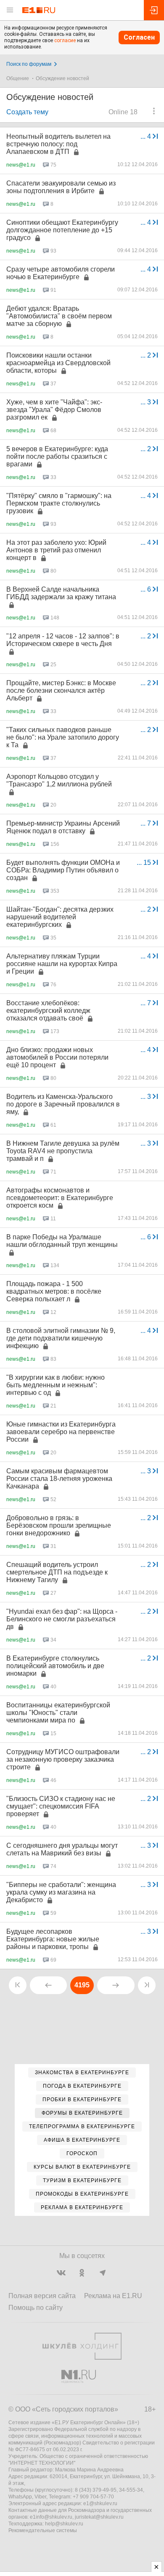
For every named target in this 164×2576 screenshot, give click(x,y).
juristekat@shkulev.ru (99, 2517)
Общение (18, 78)
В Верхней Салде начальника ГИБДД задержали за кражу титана (61, 593)
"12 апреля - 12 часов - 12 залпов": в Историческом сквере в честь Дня (63, 640)
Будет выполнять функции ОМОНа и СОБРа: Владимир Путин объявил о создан (63, 870)
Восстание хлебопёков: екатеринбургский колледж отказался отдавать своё (48, 1011)
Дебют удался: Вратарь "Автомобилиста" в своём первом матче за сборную (59, 316)
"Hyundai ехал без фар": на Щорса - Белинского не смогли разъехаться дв (62, 1619)
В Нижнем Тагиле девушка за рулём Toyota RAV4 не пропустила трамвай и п (63, 1151)
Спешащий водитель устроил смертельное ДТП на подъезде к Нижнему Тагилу (57, 1572)
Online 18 (123, 112)
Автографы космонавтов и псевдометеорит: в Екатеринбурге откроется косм (60, 1198)
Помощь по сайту (36, 2308)
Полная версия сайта (42, 2296)
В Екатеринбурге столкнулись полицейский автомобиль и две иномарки (55, 1666)
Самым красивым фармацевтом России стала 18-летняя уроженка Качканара (59, 1479)
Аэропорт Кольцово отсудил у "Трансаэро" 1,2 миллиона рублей (59, 780)
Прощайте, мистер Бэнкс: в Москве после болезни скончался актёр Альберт (61, 690)
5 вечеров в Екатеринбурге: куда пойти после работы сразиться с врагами (57, 456)
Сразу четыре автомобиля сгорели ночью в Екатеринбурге (61, 273)
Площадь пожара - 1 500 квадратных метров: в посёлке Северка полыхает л (54, 1291)
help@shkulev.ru (64, 2524)
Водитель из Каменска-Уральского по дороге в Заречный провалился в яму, (63, 1104)
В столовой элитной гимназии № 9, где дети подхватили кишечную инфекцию (61, 1338)
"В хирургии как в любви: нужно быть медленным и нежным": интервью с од (56, 1385)
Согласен (139, 37)
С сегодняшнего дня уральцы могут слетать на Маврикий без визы (62, 1849)
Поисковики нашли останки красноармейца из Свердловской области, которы (58, 363)
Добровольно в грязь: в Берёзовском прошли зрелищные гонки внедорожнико (59, 1525)
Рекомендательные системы (43, 2530)
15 (145, 863)
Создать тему (27, 112)
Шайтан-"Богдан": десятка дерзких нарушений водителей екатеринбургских (60, 917)
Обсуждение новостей (62, 78)
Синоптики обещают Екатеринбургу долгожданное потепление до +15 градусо (62, 230)
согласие (65, 40)
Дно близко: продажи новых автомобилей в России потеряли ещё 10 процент (57, 1057)
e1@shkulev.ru (100, 2503)
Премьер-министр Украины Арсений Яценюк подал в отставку (63, 827)
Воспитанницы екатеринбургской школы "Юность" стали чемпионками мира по (58, 1713)
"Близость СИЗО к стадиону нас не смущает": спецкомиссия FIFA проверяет (61, 1806)
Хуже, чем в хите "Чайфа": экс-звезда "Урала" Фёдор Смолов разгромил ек (54, 410)
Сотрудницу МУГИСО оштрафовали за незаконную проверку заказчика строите (63, 1759)
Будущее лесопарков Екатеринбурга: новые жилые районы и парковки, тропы (53, 1939)
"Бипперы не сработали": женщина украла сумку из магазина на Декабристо (61, 1892)
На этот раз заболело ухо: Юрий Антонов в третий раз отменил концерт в (56, 550)
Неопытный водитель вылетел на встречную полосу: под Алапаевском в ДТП (58, 144)
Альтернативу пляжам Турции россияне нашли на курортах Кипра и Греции (62, 964)
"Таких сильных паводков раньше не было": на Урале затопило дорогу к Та (63, 737)
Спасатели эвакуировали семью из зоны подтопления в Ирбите (61, 187)
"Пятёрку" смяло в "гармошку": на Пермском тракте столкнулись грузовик (59, 503)
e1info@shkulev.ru (51, 2517)
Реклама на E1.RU (113, 2296)
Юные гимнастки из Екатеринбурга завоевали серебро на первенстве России (61, 1432)
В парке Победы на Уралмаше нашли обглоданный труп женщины (62, 1241)
